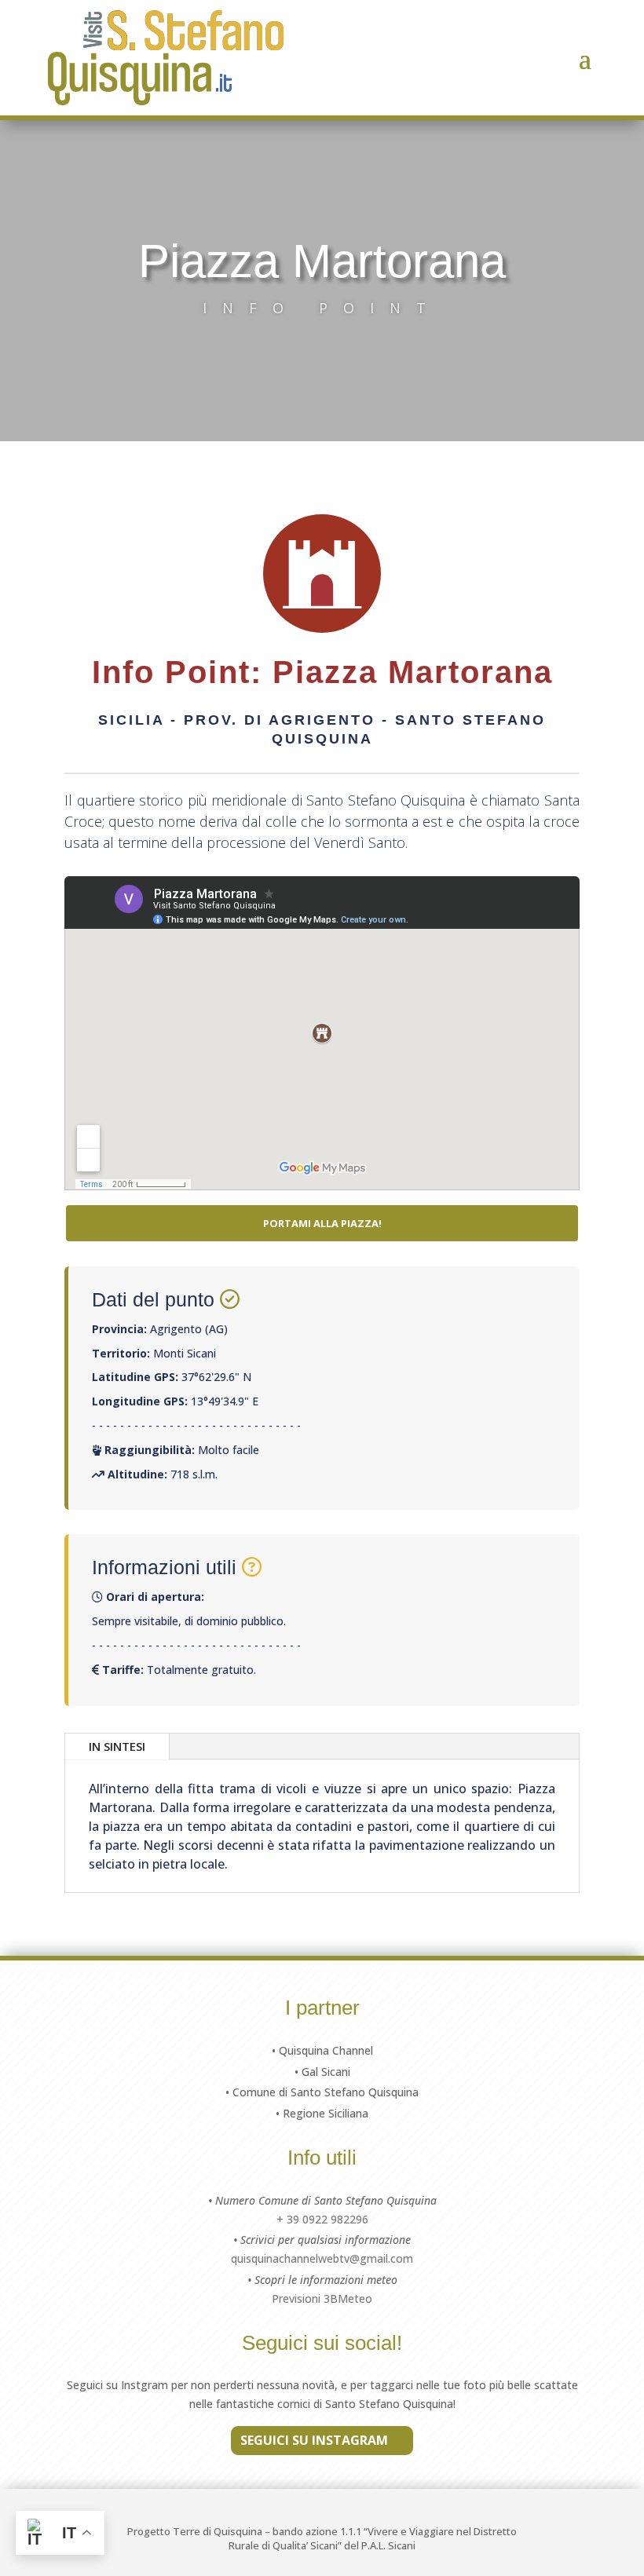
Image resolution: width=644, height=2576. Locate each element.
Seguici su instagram (314, 2440)
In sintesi (117, 1746)
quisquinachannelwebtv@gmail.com (322, 2258)
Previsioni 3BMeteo (322, 2298)
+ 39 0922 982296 (322, 2219)
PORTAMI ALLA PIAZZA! (322, 1223)
